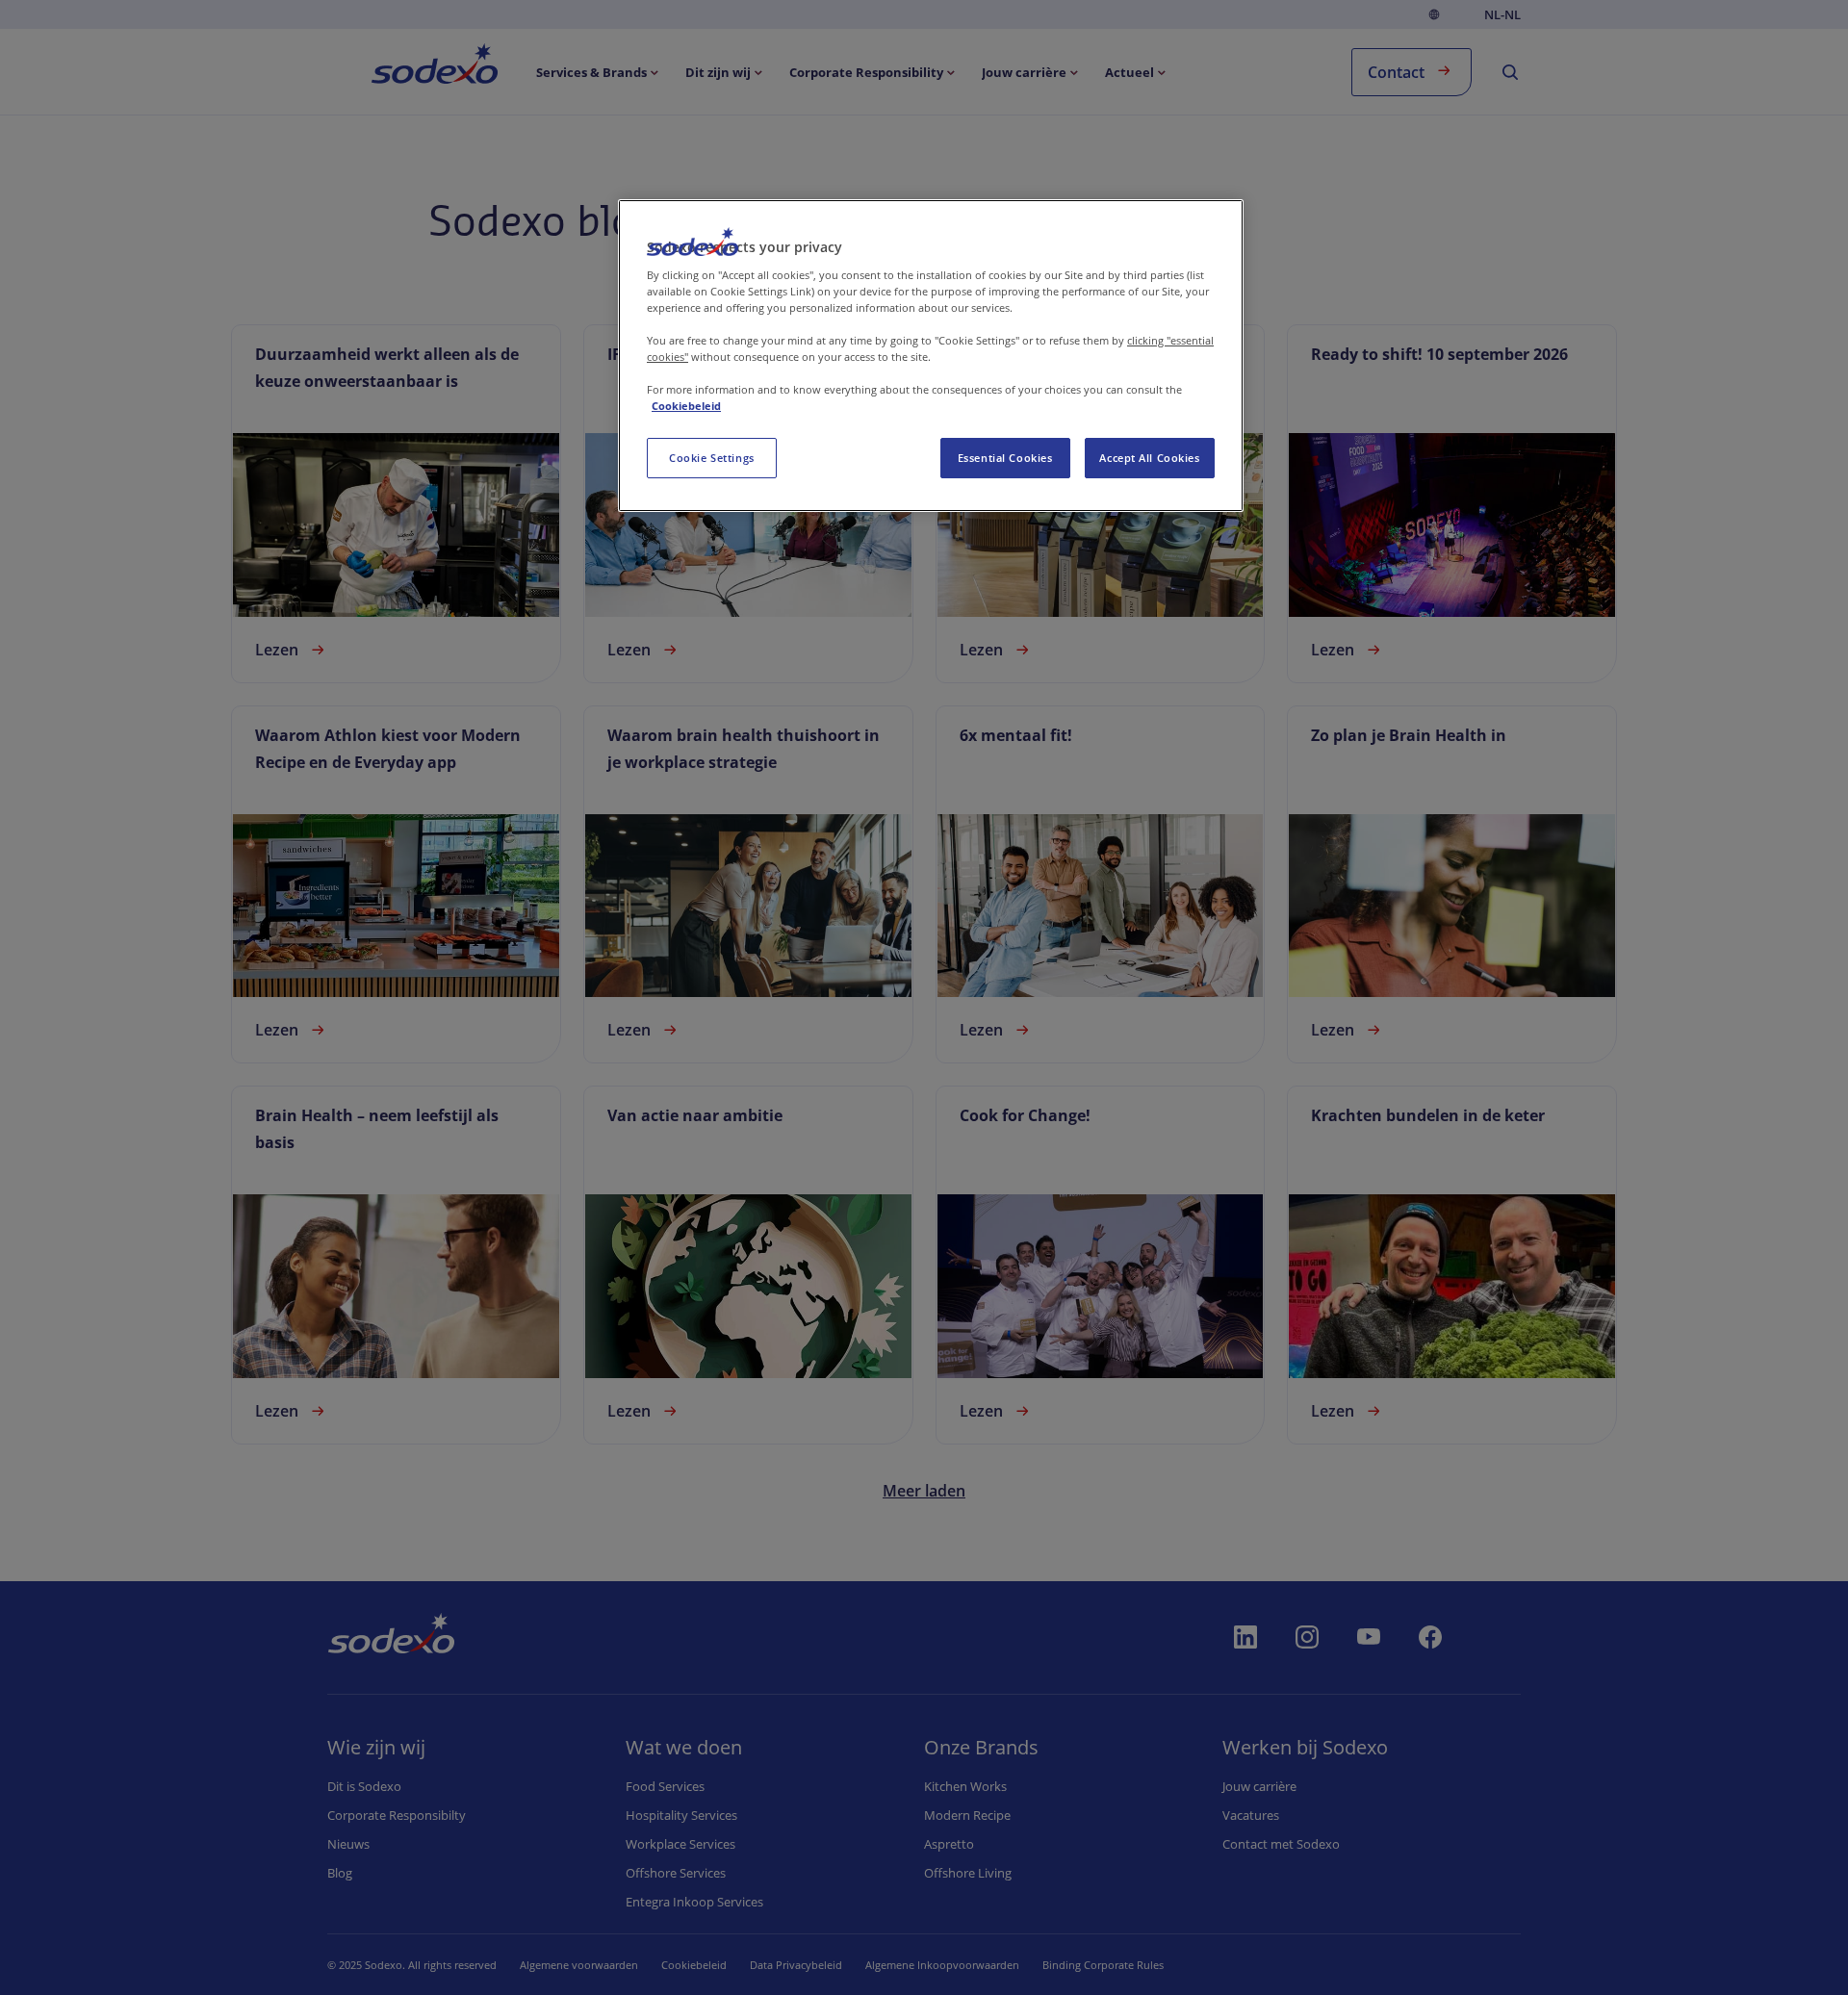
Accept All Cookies (1149, 458)
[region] (931, 356)
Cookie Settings (712, 458)
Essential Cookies (1005, 458)
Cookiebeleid (686, 406)
